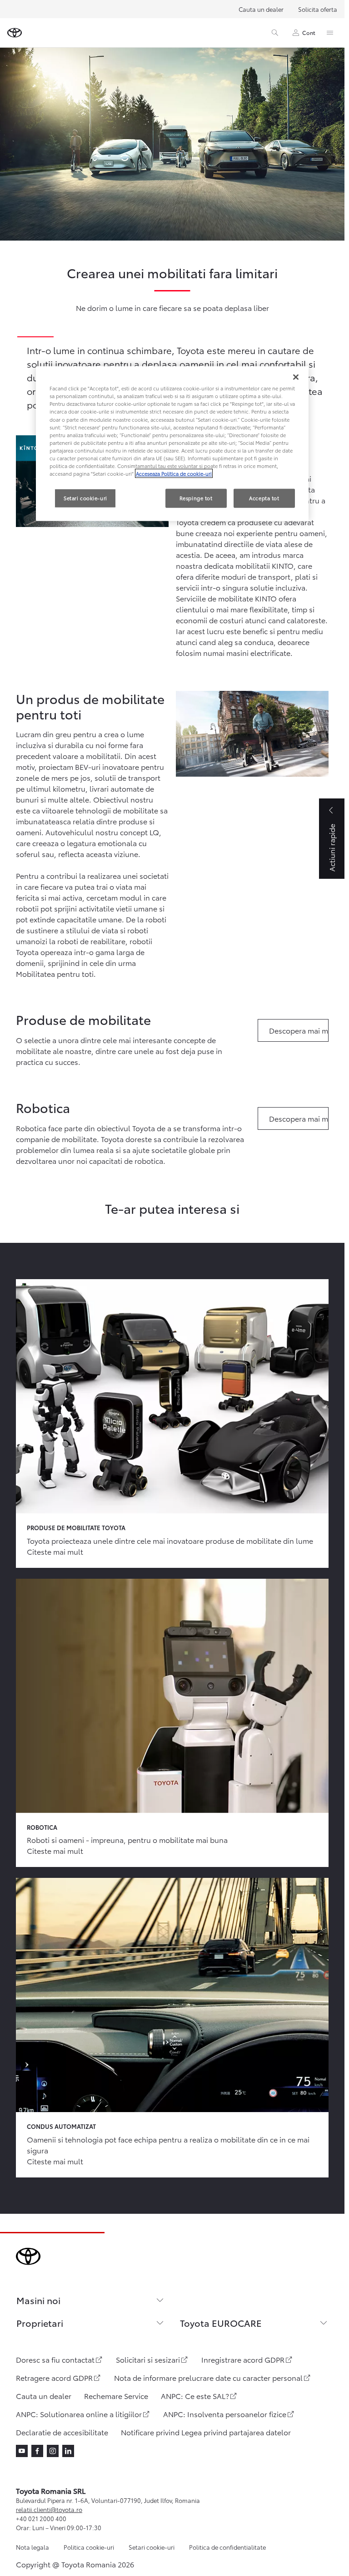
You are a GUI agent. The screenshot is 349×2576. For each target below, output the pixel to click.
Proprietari (40, 2323)
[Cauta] (275, 33)
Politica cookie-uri (89, 2547)
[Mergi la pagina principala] (15, 33)
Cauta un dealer (261, 9)
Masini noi (38, 2300)
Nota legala (32, 2547)
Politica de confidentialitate (227, 2547)
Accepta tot (264, 498)
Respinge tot (196, 498)
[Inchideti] (296, 377)
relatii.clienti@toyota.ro (49, 2509)
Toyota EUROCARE (221, 2323)
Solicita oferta (318, 9)
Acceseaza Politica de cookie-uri (174, 473)
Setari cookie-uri (152, 2547)
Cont (309, 32)
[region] (172, 444)
